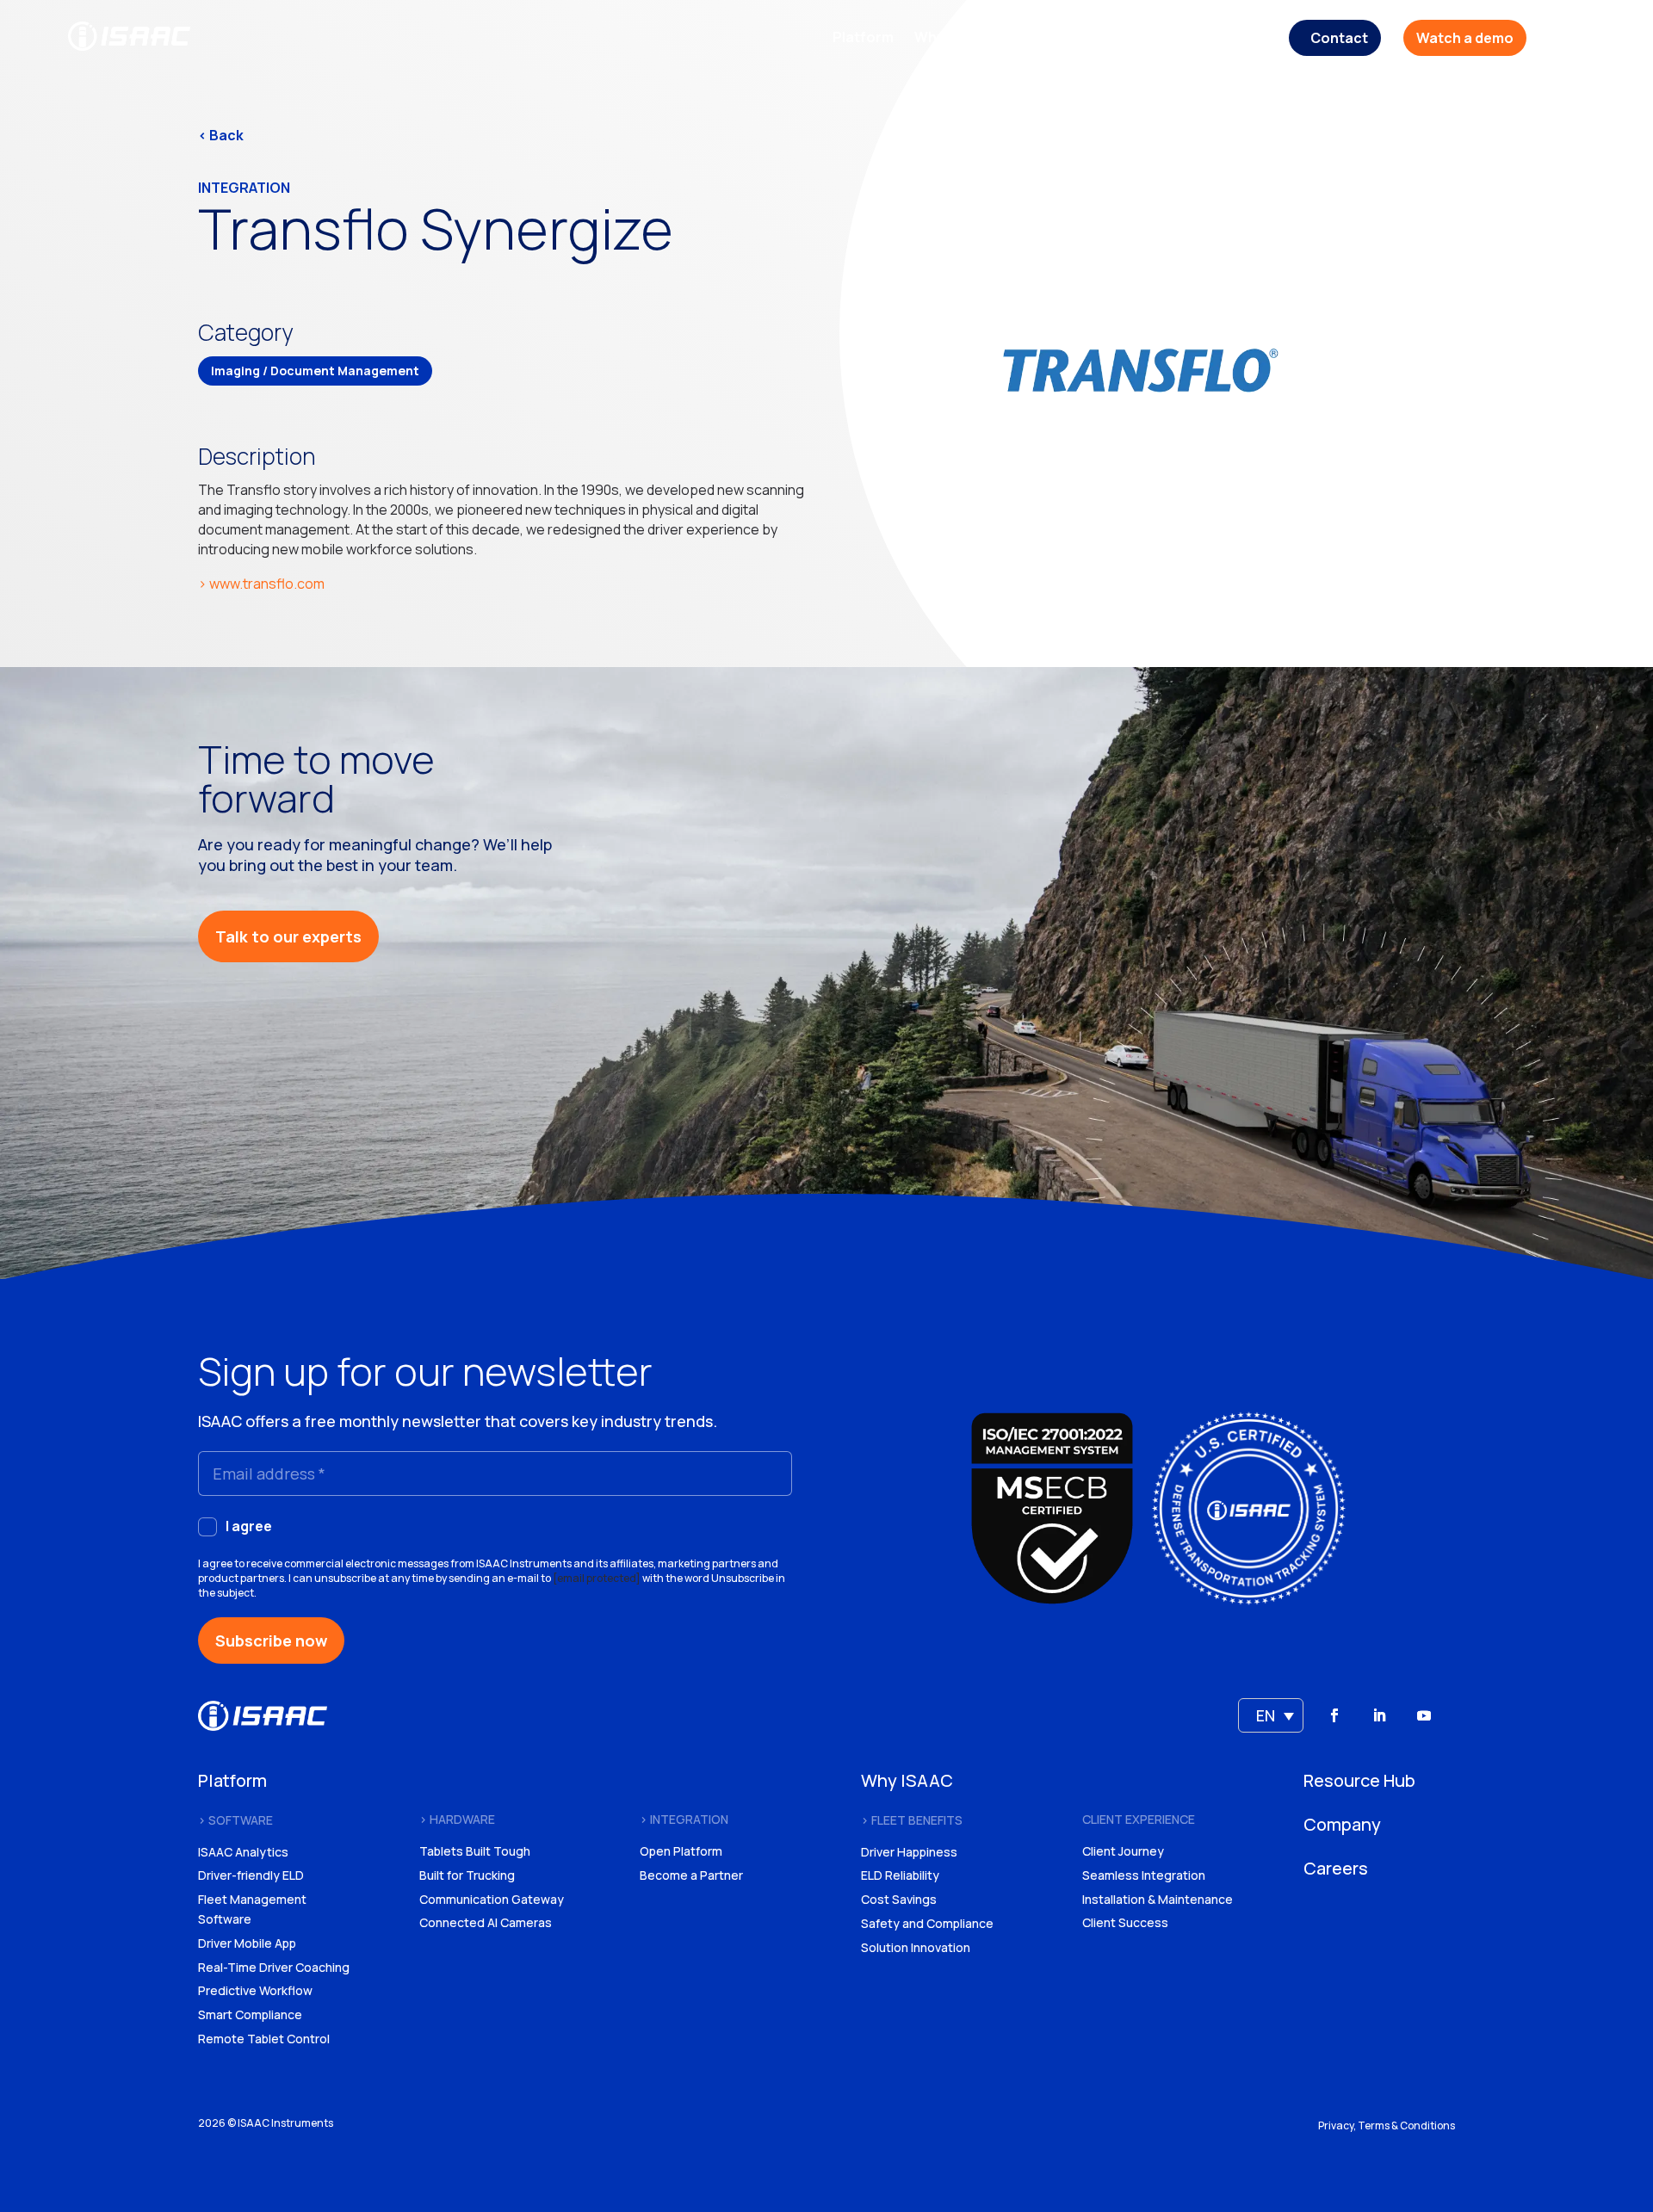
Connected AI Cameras (486, 1922)
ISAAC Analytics (243, 1852)
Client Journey (1123, 1851)
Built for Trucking (467, 1875)
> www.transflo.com (261, 584)
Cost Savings (899, 1899)
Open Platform (681, 1851)
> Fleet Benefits (912, 1820)
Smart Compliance (250, 2014)
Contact (1339, 38)
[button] (1271, 1715)
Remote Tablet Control (264, 2039)
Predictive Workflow (255, 1990)
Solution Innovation (916, 1947)
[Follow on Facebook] (1334, 1715)
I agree (249, 1526)
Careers (1240, 38)
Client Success (1125, 1922)
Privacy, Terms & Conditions (1387, 2125)
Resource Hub (1057, 38)
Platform (863, 38)
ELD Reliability (900, 1875)
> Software (235, 1820)
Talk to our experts (288, 936)
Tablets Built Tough (475, 1851)
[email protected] (597, 1578)
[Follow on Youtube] (1424, 1715)
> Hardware (457, 1819)
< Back (221, 135)
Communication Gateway (492, 1899)
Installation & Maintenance (1158, 1899)
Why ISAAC (951, 38)
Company (1159, 38)
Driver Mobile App (247, 1943)
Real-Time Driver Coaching (274, 1967)
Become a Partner (691, 1875)
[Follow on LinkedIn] (1379, 1715)
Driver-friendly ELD (251, 1875)
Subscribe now (271, 1640)
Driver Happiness (909, 1852)
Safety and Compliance (927, 1923)
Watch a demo (1465, 38)
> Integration (684, 1819)
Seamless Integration (1144, 1875)
